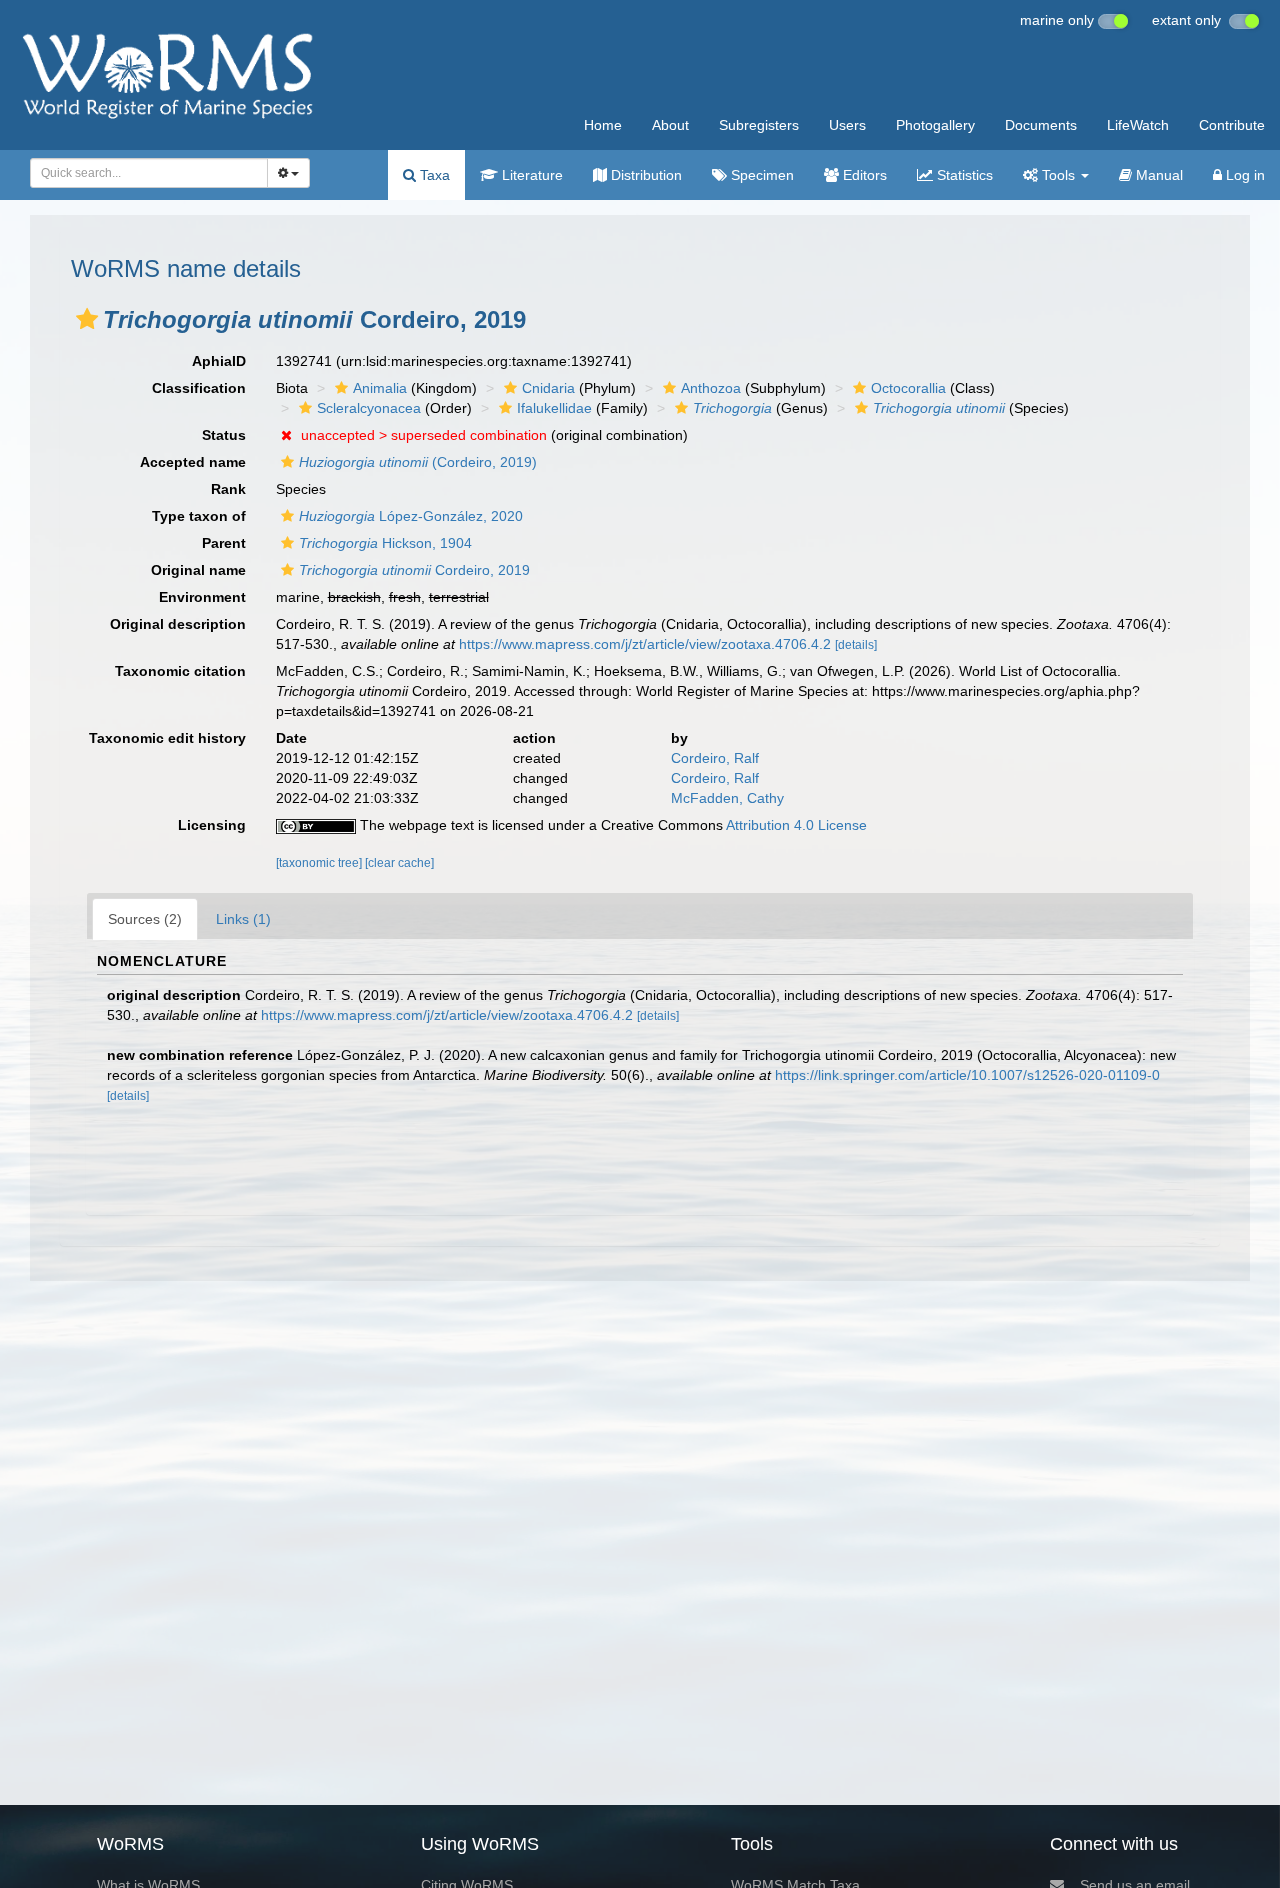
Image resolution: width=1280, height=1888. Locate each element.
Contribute (1232, 125)
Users (847, 125)
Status (224, 435)
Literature (530, 175)
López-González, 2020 (411, 516)
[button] (87, 319)
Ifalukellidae (554, 408)
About (670, 125)
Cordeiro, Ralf (715, 758)
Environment (202, 597)
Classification (199, 388)
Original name (198, 570)
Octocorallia (908, 388)
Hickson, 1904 (385, 543)
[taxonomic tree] (320, 863)
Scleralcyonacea (369, 408)
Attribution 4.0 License (796, 825)
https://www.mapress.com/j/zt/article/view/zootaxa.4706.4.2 (645, 644)
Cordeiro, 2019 (414, 570)
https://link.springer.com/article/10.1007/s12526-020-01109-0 (967, 1075)
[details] (856, 645)
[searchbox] (143, 173)
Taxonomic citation (180, 671)
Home (603, 125)
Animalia (380, 388)
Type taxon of (199, 516)
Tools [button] (1058, 175)
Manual (1157, 175)
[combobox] (149, 173)
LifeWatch (1138, 125)
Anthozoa (711, 388)
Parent (224, 543)
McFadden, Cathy (727, 798)
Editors (863, 175)
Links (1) (243, 919)
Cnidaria (548, 388)
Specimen (760, 175)
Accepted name (193, 462)
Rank (228, 489)
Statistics (963, 175)
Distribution (644, 175)
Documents (1041, 125)
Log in (1243, 175)
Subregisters (759, 125)
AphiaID (219, 361)
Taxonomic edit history (167, 738)
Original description (178, 624)
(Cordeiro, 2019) (418, 462)
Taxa (433, 175)
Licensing (212, 825)
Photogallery (935, 125)
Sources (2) (145, 919)
